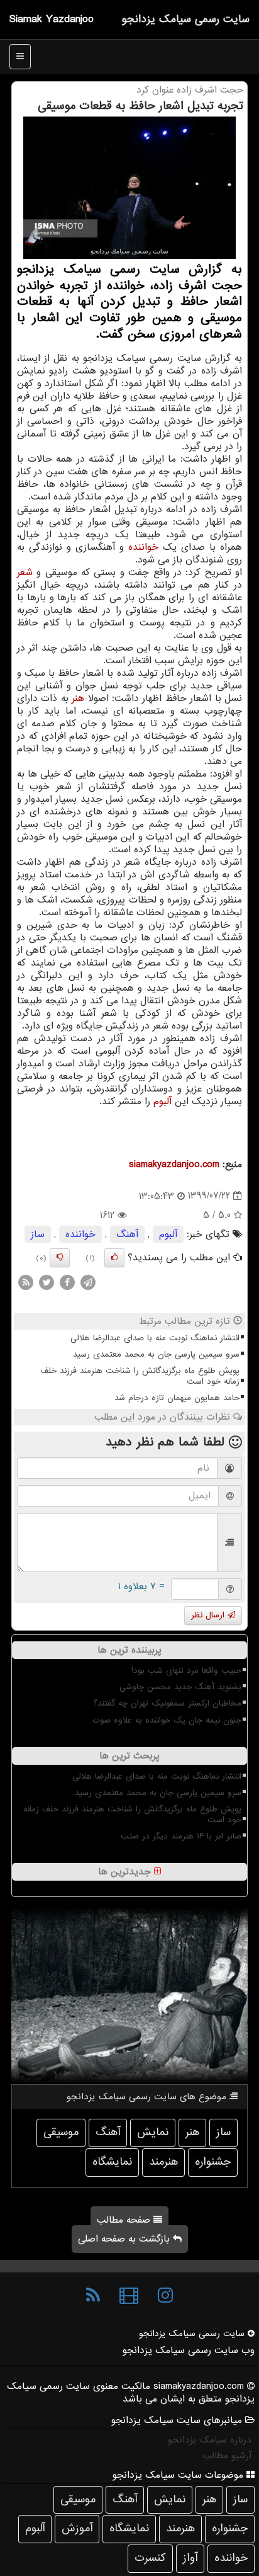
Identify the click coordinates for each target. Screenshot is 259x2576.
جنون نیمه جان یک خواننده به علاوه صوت (167, 1720)
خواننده (143, 547)
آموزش (77, 2528)
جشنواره (213, 2162)
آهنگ (127, 1234)
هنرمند (163, 2162)
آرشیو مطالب (227, 2456)
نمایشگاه (112, 2162)
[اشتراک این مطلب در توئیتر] (47, 1282)
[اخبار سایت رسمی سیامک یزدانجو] (93, 2296)
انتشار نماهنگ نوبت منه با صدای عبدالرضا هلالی (155, 1338)
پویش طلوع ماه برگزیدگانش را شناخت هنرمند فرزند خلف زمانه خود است (140, 1376)
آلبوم (163, 1102)
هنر (78, 698)
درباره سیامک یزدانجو (210, 2440)
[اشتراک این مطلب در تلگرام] (88, 1282)
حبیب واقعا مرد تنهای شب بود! (186, 1671)
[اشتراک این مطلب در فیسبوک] (67, 1282)
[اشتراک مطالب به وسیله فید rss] (26, 1282)
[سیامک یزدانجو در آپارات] (129, 2296)
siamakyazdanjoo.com (174, 1165)
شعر (25, 573)
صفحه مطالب (125, 2220)
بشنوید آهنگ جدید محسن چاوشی (180, 1687)
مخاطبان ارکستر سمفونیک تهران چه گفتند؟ (168, 1703)
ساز (38, 1234)
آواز (190, 2558)
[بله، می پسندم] (114, 1258)
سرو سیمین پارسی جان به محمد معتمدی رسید (156, 1354)
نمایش (153, 2132)
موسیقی (61, 2132)
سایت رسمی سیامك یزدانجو (185, 19)
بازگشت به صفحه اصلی (125, 2239)
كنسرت (150, 2558)
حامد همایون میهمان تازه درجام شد (177, 1398)
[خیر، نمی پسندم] (60, 1258)
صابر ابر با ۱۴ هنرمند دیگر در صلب (181, 1836)
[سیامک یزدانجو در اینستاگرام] (165, 2296)
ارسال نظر (209, 1615)
